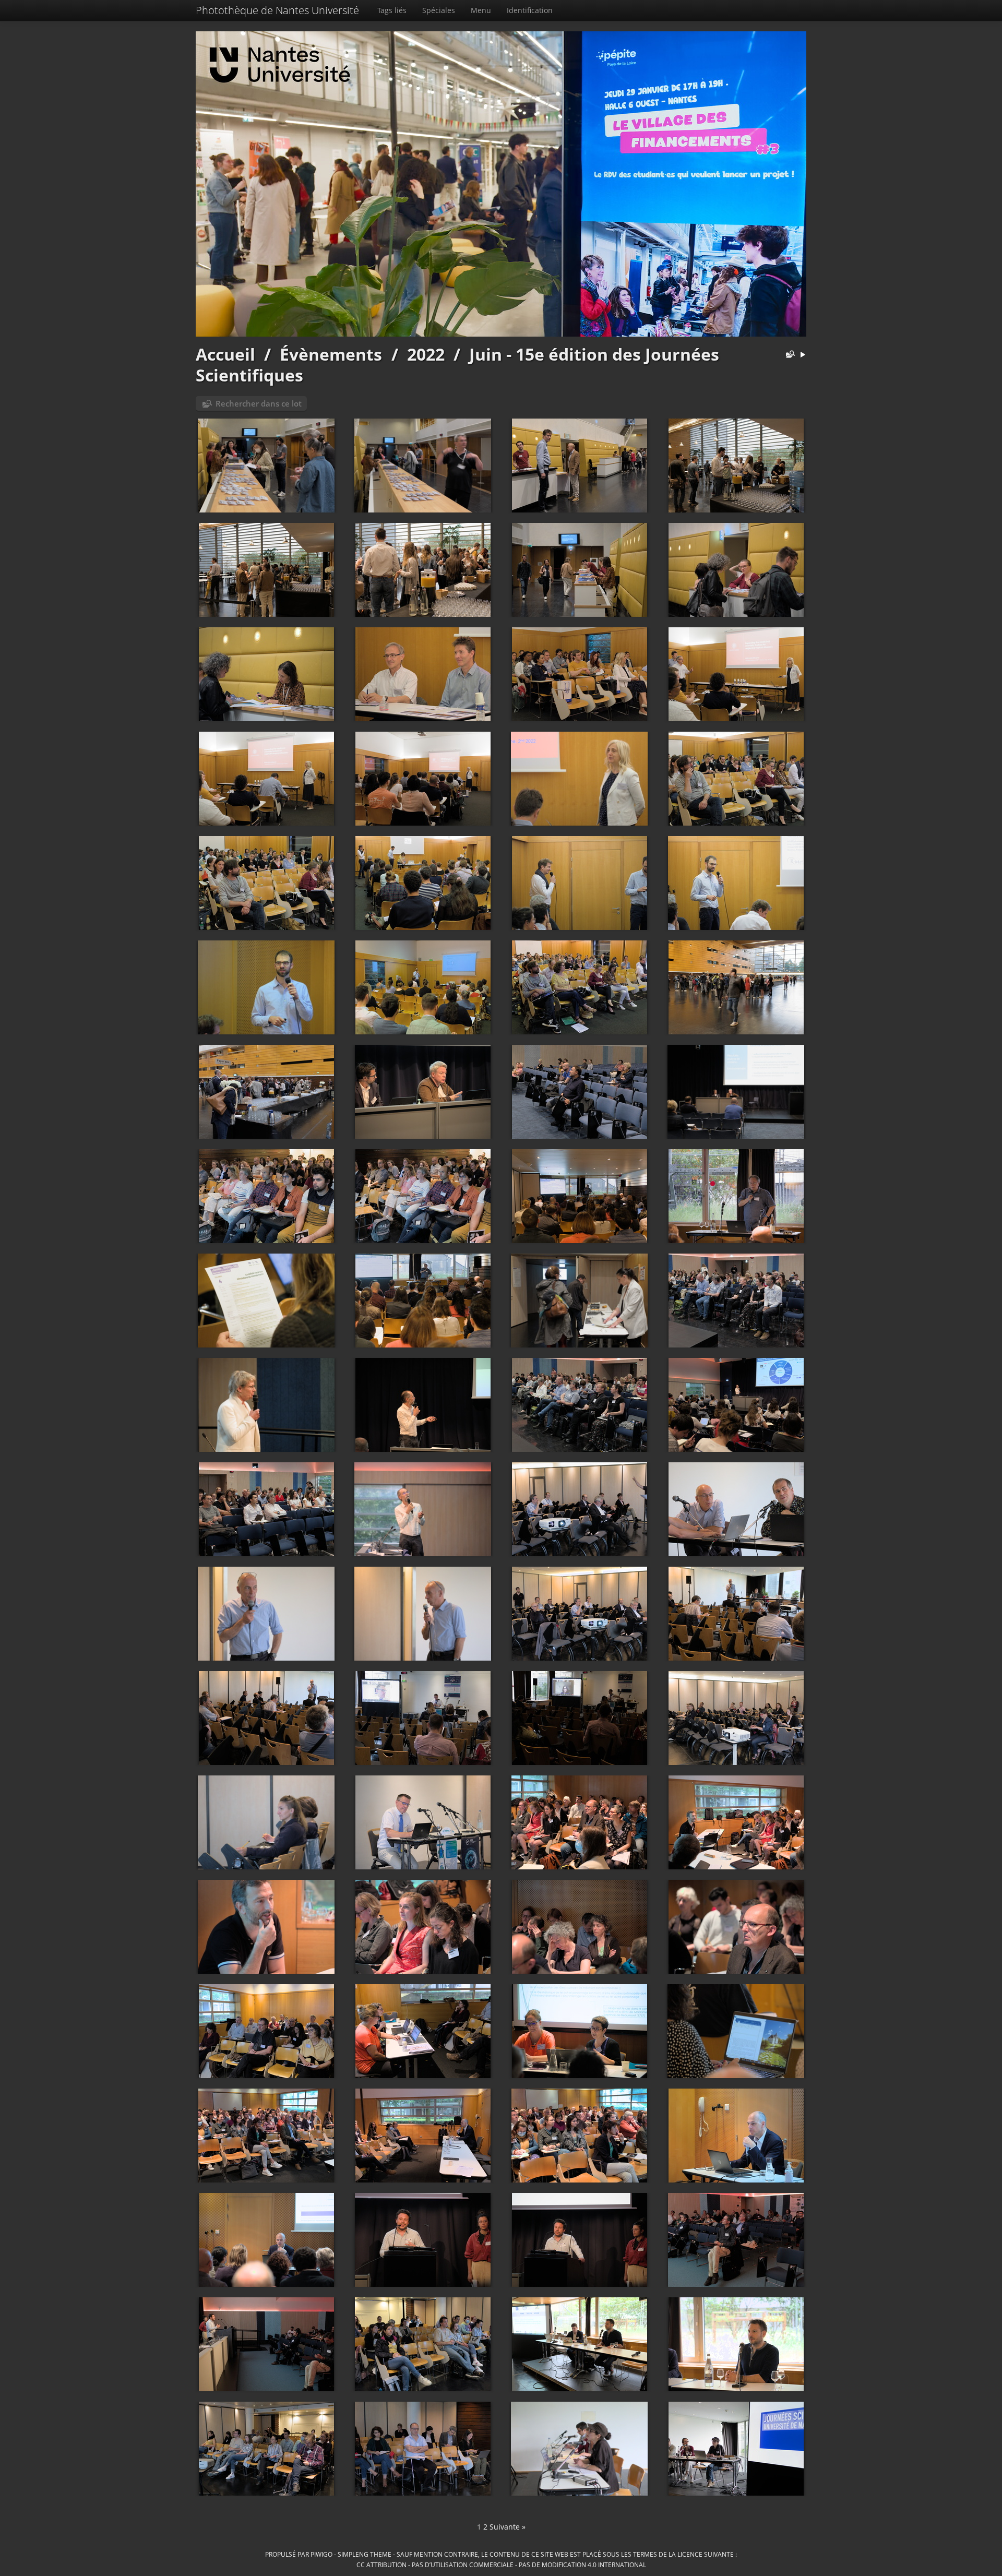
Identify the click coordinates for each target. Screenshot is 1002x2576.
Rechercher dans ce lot (259, 403)
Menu (481, 10)
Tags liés (392, 10)
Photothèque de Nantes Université (277, 10)
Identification (530, 10)
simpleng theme (365, 2554)
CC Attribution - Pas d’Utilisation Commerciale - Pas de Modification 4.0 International (501, 2565)
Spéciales (439, 10)
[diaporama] (803, 355)
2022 (426, 354)
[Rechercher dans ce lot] (788, 355)
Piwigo (321, 2554)
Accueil (225, 354)
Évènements (331, 354)
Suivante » (508, 2527)
